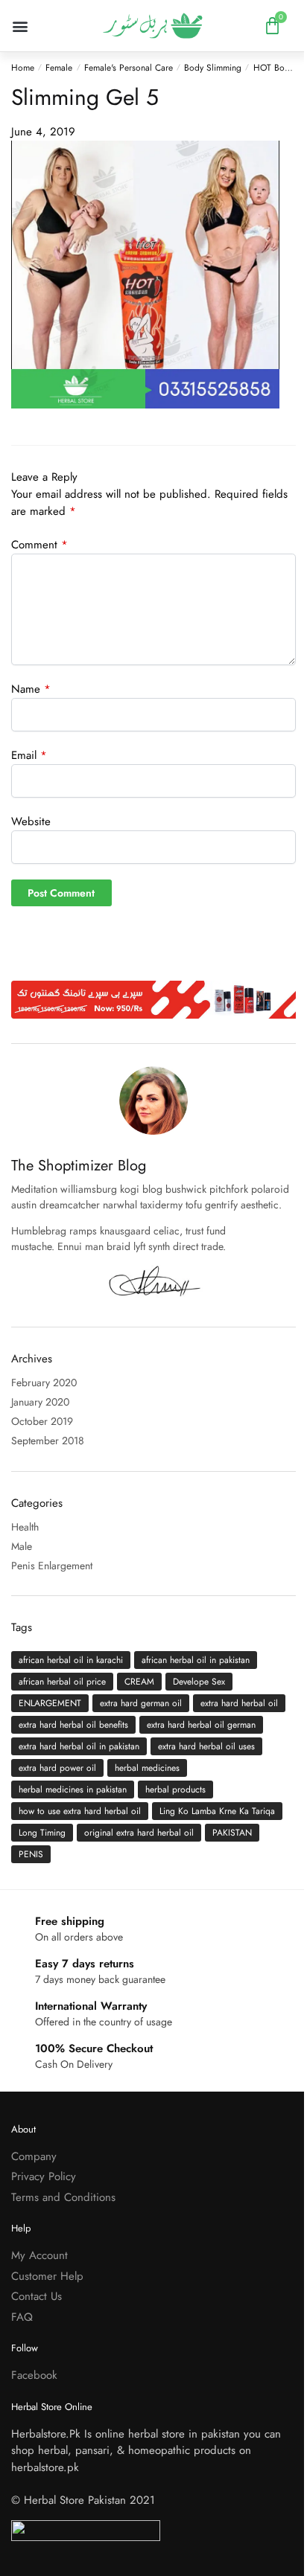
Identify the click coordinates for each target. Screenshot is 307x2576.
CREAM (139, 1682)
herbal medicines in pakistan (73, 1790)
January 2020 (40, 1402)
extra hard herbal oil (239, 1703)
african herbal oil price (62, 1682)
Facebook (34, 2375)
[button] (20, 26)
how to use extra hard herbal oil (80, 1811)
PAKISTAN (232, 1833)
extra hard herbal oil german (201, 1725)
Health (25, 1527)
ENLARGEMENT (50, 1703)
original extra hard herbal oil (139, 1833)
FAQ (22, 2317)
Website (31, 821)
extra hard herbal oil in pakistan (79, 1746)
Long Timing (42, 1833)
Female (59, 68)
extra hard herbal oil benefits (73, 1725)
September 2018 (48, 1441)
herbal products (175, 1790)
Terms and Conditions (63, 2197)
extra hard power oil (57, 1768)
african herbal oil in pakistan (196, 1660)
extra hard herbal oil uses (206, 1746)
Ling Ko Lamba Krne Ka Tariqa (217, 1811)
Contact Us (37, 2296)
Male (22, 1546)
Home (23, 68)
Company (34, 2156)
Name (31, 689)
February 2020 (44, 1382)
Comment (39, 545)
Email (29, 755)
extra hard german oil (141, 1703)
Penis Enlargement (52, 1566)
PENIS (31, 1854)
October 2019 (42, 1421)
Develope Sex (199, 1682)
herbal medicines (147, 1768)
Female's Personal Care (129, 68)
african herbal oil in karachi (71, 1660)
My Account (39, 2255)
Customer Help (47, 2276)
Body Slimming (213, 68)
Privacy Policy (44, 2176)
